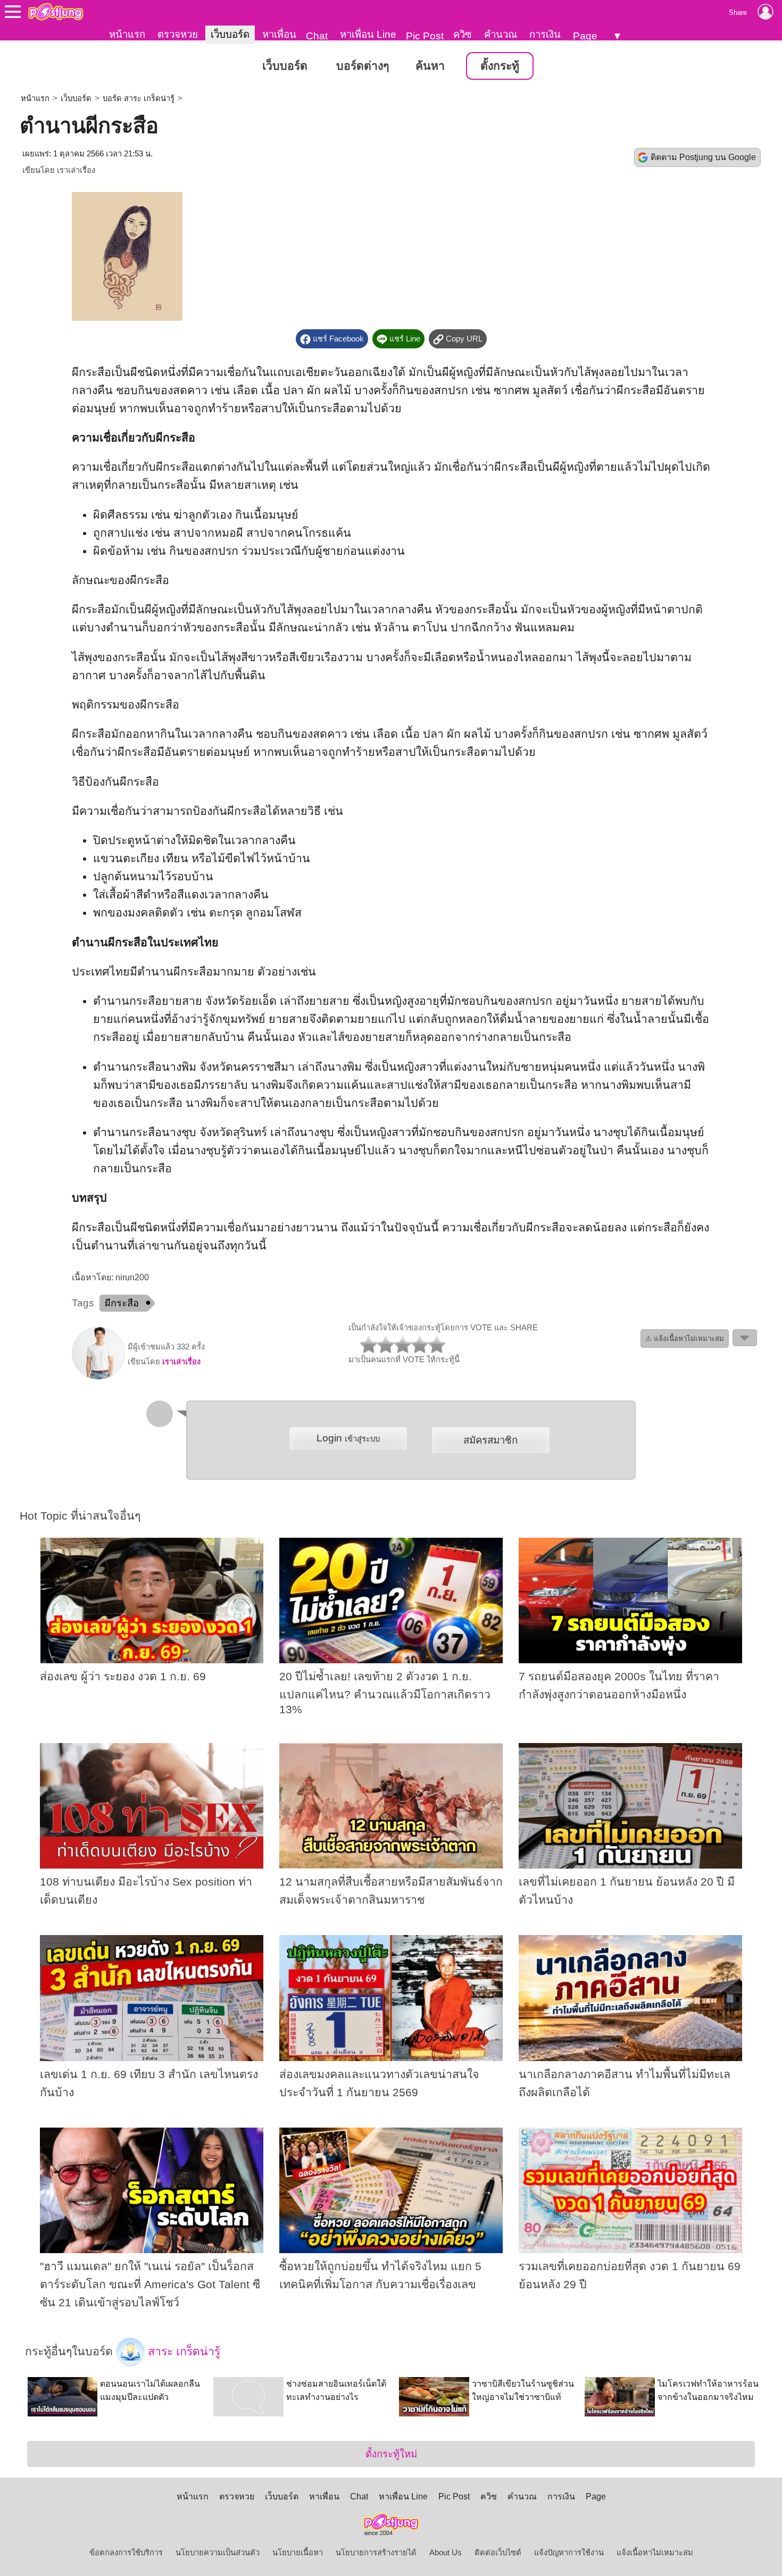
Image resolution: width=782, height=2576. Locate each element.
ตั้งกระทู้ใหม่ (391, 2454)
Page (585, 36)
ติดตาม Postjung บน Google (703, 157)
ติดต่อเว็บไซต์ (498, 2553)
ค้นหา (430, 66)
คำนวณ (501, 34)
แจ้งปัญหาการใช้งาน (569, 2553)
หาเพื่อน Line (368, 34)
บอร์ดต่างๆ (363, 66)
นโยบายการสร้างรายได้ (376, 2553)
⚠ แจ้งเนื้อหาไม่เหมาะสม (685, 1339)
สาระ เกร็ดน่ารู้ (182, 2352)
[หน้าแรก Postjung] (56, 12)
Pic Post (425, 36)
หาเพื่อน (279, 34)
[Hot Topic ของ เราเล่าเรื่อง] (98, 1377)
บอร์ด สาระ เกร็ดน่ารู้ (139, 98)
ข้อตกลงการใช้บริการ (126, 2553)
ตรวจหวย (178, 34)
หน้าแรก (127, 34)
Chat (317, 36)
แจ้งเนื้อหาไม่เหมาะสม (655, 2553)
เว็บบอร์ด (230, 34)
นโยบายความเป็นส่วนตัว (218, 2553)
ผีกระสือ (122, 1303)
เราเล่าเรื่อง (76, 170)
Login (348, 1438)
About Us (446, 2553)
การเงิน (545, 34)
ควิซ (463, 34)
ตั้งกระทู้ (500, 66)
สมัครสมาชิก (490, 1440)
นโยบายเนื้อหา (298, 2553)
